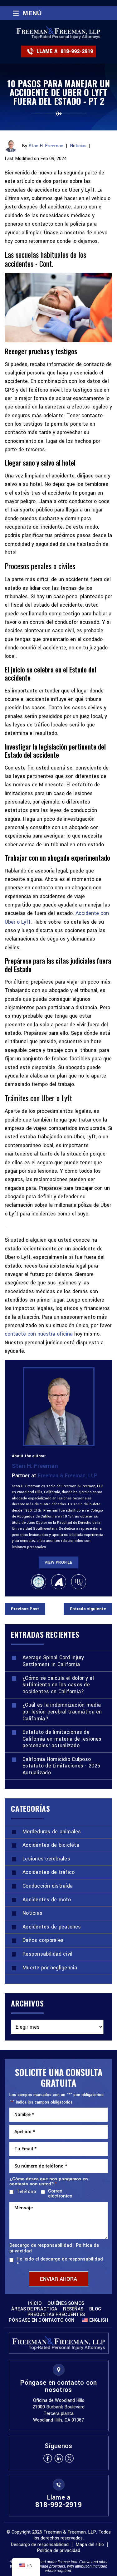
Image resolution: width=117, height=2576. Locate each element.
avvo (59, 1582)
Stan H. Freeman (46, 146)
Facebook (48, 2458)
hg (79, 1582)
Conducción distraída (48, 1886)
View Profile (58, 1562)
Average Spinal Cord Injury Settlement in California (53, 1661)
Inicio (35, 2304)
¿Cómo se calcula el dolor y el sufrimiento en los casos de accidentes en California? (58, 1685)
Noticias (78, 146)
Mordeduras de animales (52, 1832)
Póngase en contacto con (41, 2320)
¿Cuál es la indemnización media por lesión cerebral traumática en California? (62, 1712)
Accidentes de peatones (52, 1927)
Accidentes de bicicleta (51, 1845)
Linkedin (59, 2458)
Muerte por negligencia (50, 1968)
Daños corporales (43, 1940)
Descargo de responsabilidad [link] (40, 2545)
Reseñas (73, 2309)
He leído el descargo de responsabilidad (60, 2262)
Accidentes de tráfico (49, 1872)
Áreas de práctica (34, 2309)
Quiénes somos (66, 2304)
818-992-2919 (77, 51)
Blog (95, 2309)
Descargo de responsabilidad (41, 2246)
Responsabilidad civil (47, 1954)
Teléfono (25, 2192)
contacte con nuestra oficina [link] (39, 1334)
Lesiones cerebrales (46, 1859)
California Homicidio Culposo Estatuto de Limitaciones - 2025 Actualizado (61, 1766)
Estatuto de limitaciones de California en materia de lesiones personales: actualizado (62, 1739)
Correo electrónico (60, 2194)
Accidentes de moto (47, 1900)
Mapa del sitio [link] (90, 2545)
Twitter (70, 2458)
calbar (39, 1582)
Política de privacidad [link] (58, 2551)
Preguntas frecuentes (56, 2315)
